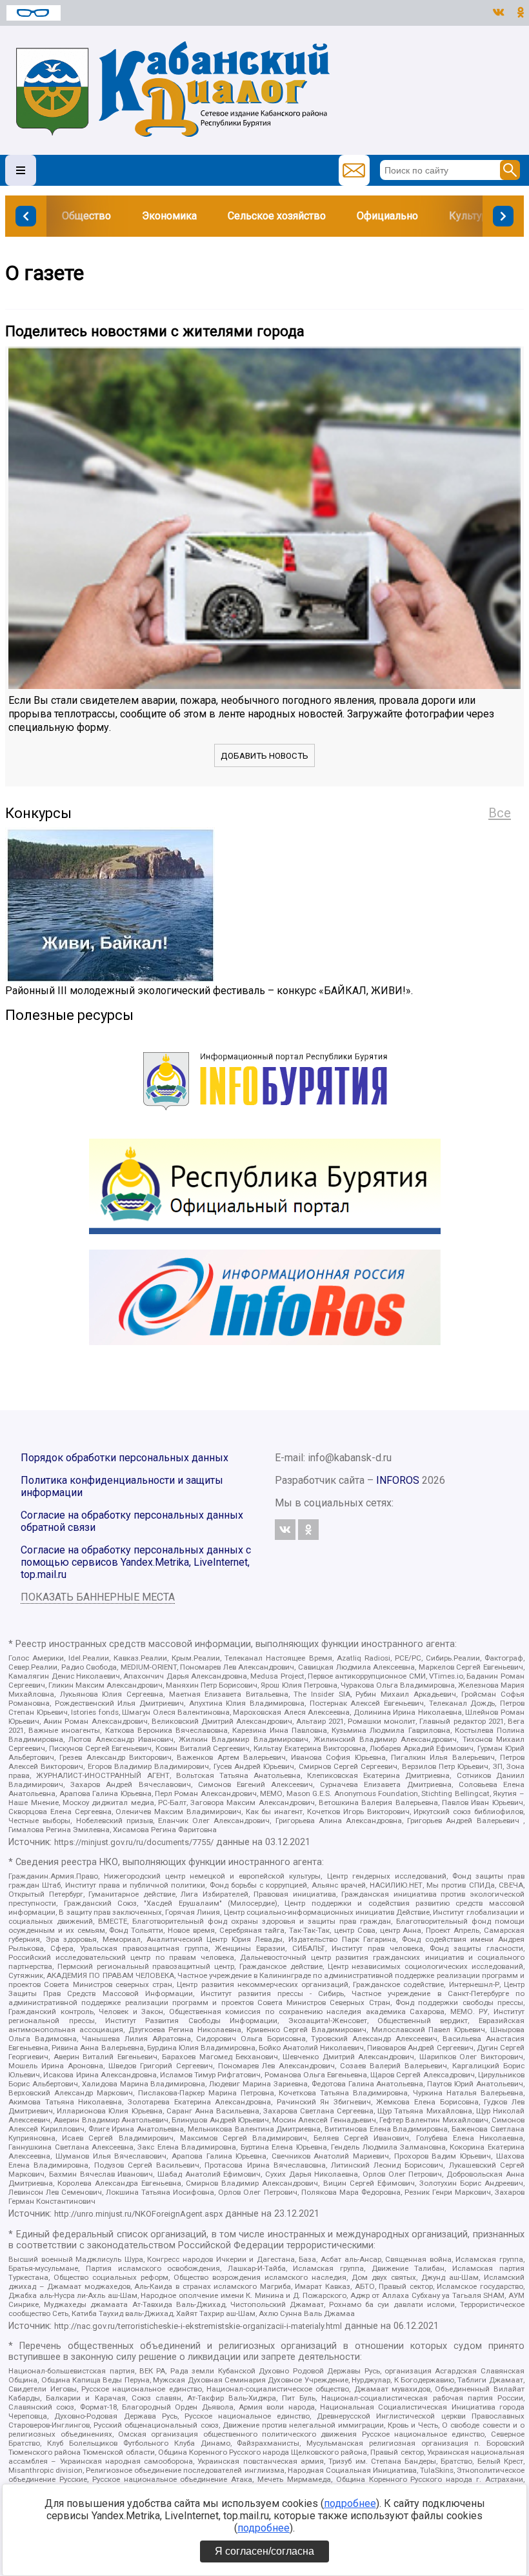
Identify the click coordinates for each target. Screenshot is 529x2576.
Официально (387, 216)
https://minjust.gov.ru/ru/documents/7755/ (134, 1842)
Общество (86, 216)
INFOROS (398, 1480)
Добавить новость (264, 756)
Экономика (169, 216)
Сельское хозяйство (277, 216)
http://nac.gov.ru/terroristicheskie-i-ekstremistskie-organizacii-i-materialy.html (198, 2326)
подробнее (350, 2503)
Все (500, 813)
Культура (471, 216)
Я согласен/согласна (264, 2551)
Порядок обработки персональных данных (125, 1458)
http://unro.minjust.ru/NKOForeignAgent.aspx (138, 2214)
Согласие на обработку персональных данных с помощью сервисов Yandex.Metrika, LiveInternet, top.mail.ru (136, 1562)
